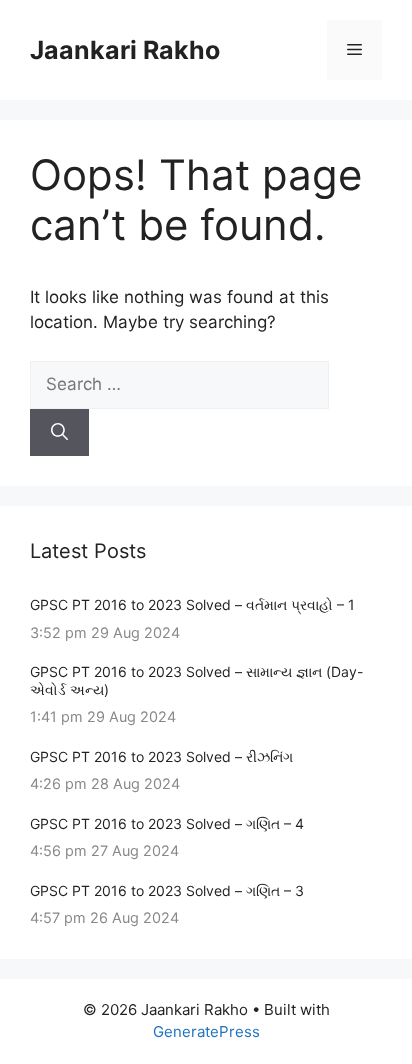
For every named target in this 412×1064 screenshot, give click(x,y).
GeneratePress (206, 1031)
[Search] (59, 433)
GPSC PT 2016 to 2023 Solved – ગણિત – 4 (167, 823)
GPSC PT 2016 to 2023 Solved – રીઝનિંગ (161, 756)
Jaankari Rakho (125, 50)
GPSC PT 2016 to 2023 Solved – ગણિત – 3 (167, 890)
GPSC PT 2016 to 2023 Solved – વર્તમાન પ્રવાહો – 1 (192, 604)
